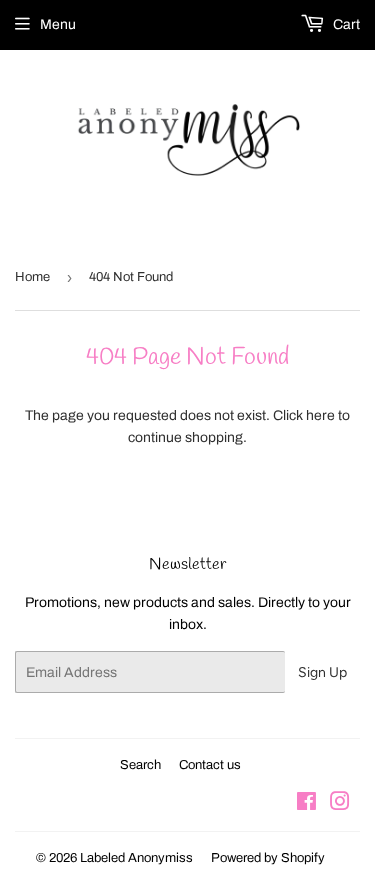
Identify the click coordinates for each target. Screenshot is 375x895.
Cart (345, 24)
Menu (58, 24)
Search (140, 765)
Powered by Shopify (268, 858)
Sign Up (322, 672)
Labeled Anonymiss (136, 858)
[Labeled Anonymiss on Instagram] (340, 804)
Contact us (210, 765)
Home (32, 277)
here (320, 415)
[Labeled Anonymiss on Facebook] (306, 804)
